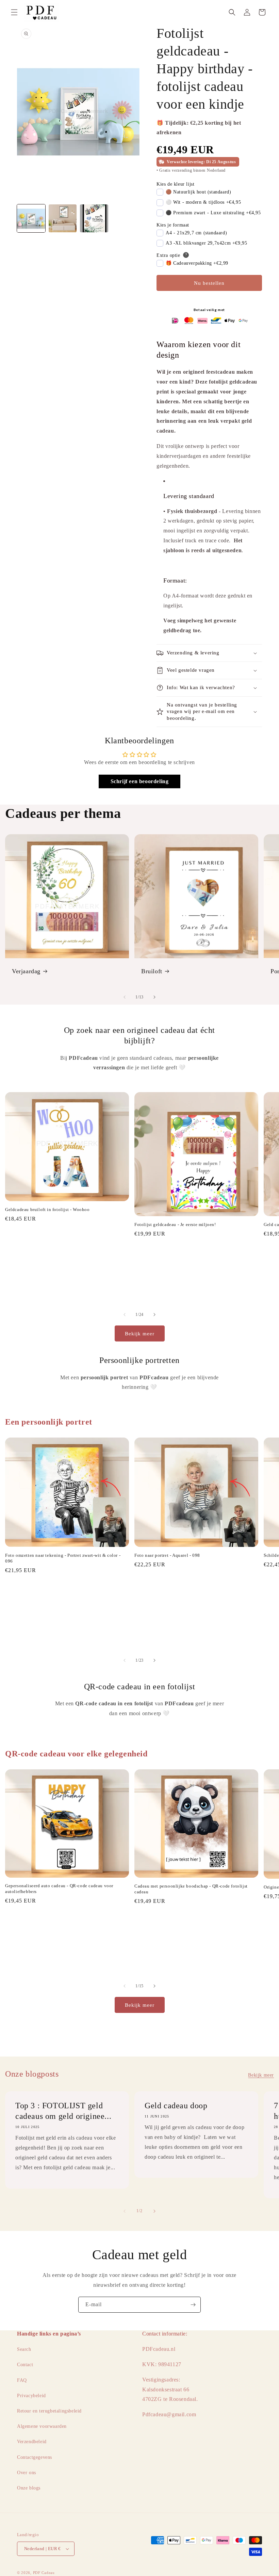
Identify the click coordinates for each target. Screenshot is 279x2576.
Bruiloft (152, 971)
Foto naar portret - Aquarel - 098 (167, 1555)
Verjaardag (26, 971)
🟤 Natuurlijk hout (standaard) (198, 192)
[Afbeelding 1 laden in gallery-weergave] (31, 219)
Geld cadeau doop (176, 2106)
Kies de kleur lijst (175, 184)
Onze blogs (29, 2488)
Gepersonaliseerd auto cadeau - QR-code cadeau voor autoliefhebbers (59, 1889)
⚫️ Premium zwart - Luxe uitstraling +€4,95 (213, 213)
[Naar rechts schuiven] (154, 997)
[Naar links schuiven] (125, 997)
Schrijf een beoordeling (140, 781)
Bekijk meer (140, 1334)
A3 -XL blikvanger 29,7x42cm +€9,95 (206, 243)
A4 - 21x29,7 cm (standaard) (196, 233)
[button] (14, 12)
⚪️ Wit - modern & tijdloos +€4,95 (203, 202)
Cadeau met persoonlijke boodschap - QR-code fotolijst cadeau (191, 1889)
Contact (25, 2365)
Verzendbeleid (32, 2442)
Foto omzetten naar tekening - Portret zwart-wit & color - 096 (63, 1558)
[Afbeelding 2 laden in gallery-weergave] (63, 219)
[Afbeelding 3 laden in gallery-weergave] (94, 219)
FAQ (22, 2380)
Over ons (27, 2473)
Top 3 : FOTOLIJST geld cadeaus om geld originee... (63, 2111)
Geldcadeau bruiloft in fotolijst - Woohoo (47, 1209)
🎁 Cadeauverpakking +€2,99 (197, 263)
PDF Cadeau (44, 2573)
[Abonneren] (193, 2305)
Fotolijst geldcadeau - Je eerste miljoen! (175, 1224)
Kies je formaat (173, 225)
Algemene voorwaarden (42, 2426)
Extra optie (168, 255)
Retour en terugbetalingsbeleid (49, 2411)
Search (24, 2349)
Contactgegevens (35, 2457)
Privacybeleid (31, 2396)
